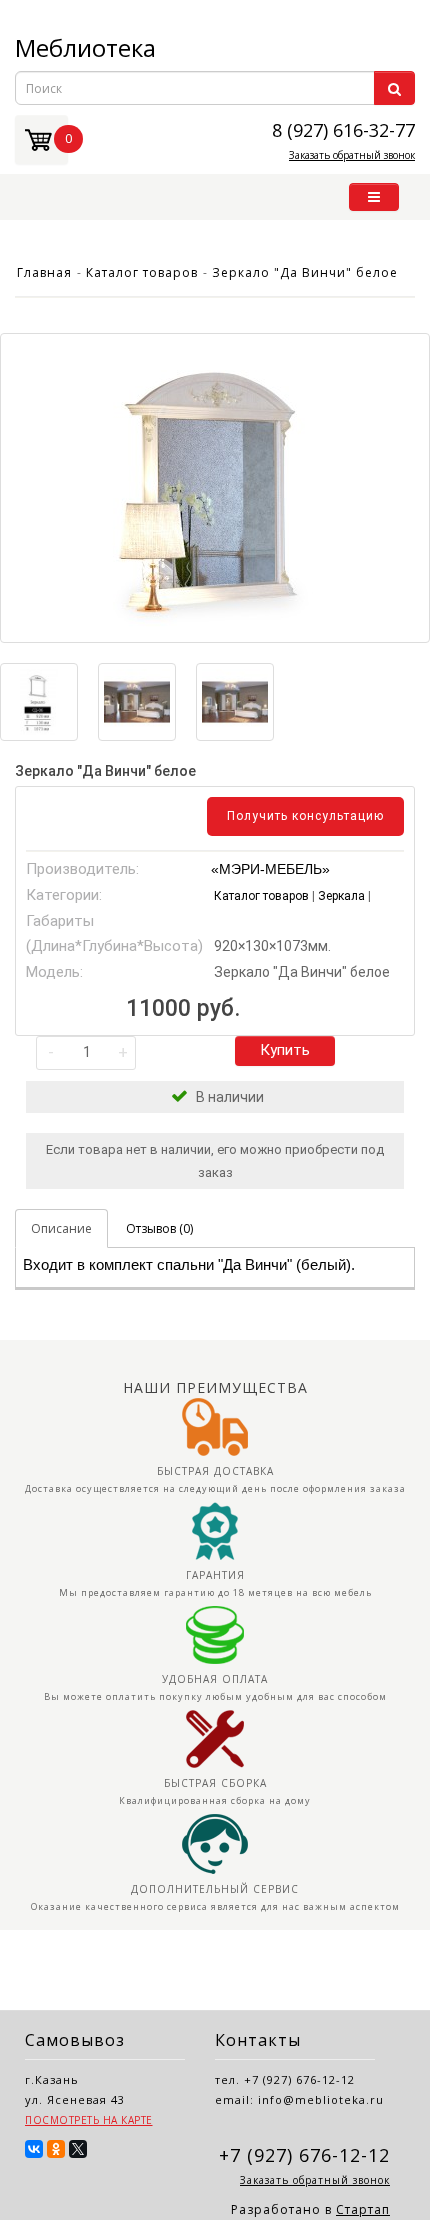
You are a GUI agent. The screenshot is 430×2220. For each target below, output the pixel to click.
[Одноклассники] (56, 2149)
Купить (285, 1050)
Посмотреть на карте (89, 2120)
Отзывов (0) (159, 1228)
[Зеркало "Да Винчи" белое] (215, 488)
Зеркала (343, 896)
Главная (44, 272)
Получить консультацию (305, 816)
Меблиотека (85, 47)
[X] (78, 2149)
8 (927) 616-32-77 (343, 129)
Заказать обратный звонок (352, 155)
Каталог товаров (142, 272)
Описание (61, 1228)
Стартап (363, 2209)
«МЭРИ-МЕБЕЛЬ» (270, 869)
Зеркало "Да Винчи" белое (305, 272)
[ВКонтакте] (34, 2149)
